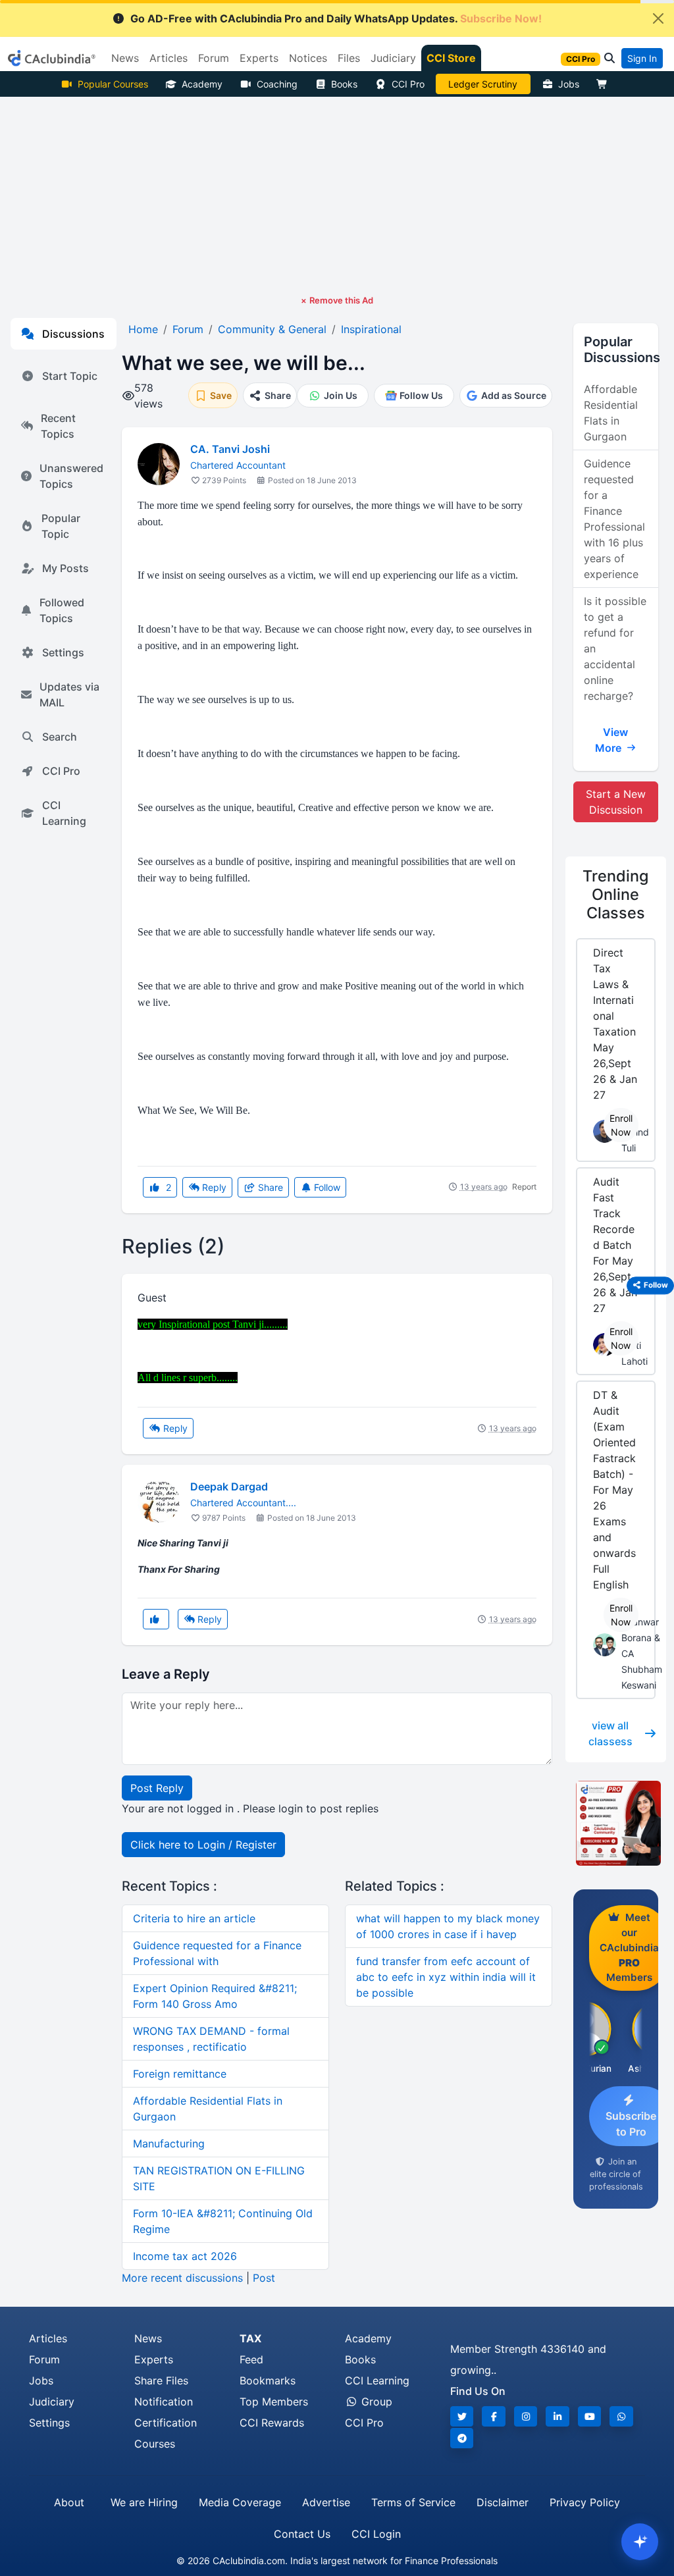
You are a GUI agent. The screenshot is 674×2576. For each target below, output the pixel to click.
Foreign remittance (180, 2074)
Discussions (73, 334)
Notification (164, 2402)
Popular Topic (61, 526)
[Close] (658, 18)
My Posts (65, 568)
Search (60, 737)
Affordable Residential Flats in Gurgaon (611, 413)
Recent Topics (58, 426)
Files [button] (349, 58)
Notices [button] (308, 58)
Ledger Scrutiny (483, 84)
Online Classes (615, 894)
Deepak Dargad (229, 1486)
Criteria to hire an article (194, 1918)
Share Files (161, 2380)
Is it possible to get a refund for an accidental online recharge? (615, 648)
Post (264, 2278)
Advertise (326, 2502)
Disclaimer (503, 2502)
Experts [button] (259, 58)
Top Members (274, 2402)
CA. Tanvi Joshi (230, 449)
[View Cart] (605, 84)
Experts (154, 2359)
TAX (250, 2338)
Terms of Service (413, 2502)
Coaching (277, 84)
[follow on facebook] (494, 2416)
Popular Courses (113, 84)
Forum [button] (214, 58)
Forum (44, 2359)
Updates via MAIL (69, 695)
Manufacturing (169, 2143)
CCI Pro (408, 84)
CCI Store (451, 58)
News (148, 2338)
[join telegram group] (462, 2438)
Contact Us (302, 2534)
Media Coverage (240, 2502)
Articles (48, 2338)
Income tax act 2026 (185, 2256)
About (69, 2502)
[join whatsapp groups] (621, 2416)
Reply (213, 1187)
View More (612, 740)
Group (375, 2402)
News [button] (125, 58)
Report (524, 1187)
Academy (202, 84)
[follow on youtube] (590, 2416)
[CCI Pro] (616, 1823)
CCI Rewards (272, 2423)
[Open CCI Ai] (640, 2542)
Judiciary (52, 2402)
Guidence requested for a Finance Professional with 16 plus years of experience (614, 519)
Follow (326, 1187)
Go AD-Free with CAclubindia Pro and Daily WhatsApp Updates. (336, 18)
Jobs (569, 84)
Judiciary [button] (393, 58)
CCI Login (376, 2534)
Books (344, 84)
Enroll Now (621, 1125)
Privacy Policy (585, 2502)
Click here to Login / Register (203, 1845)
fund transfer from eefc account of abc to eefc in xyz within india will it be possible (446, 1977)
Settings (63, 652)
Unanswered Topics (71, 476)
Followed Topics (62, 610)
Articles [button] (168, 58)
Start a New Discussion (616, 802)
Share (269, 1187)
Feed (251, 2359)
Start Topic (70, 376)
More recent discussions (182, 2278)
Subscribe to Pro (631, 2124)
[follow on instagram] (526, 2416)
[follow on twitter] (462, 2416)
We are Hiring (144, 2502)
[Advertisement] (337, 196)
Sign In (642, 58)
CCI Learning (64, 813)
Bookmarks (268, 2380)
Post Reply (157, 1788)
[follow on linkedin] (557, 2416)
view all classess (610, 1733)
